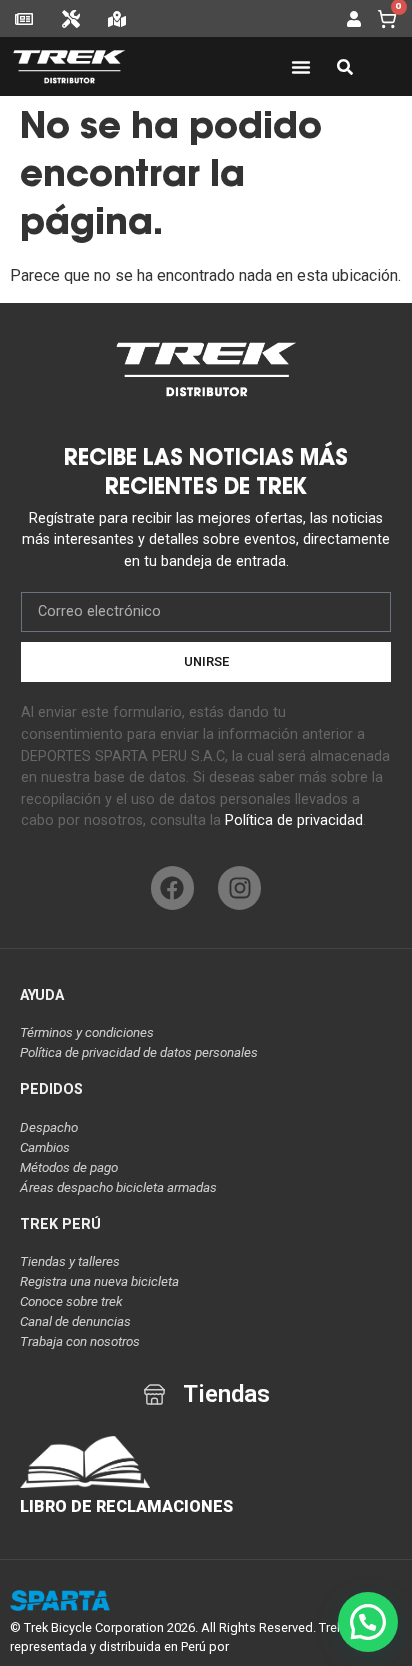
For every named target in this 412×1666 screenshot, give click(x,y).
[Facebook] (172, 887)
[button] (368, 1622)
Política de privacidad (294, 820)
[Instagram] (239, 887)
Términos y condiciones (87, 1032)
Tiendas (226, 1394)
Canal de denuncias (75, 1321)
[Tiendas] (154, 1394)
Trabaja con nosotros (80, 1341)
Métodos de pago (69, 1167)
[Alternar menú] (301, 67)
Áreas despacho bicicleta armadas (118, 1187)
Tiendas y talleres (70, 1261)
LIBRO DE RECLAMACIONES (126, 1506)
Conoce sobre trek (71, 1301)
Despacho (49, 1127)
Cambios (45, 1147)
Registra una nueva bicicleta (99, 1281)
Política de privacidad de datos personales (139, 1052)
